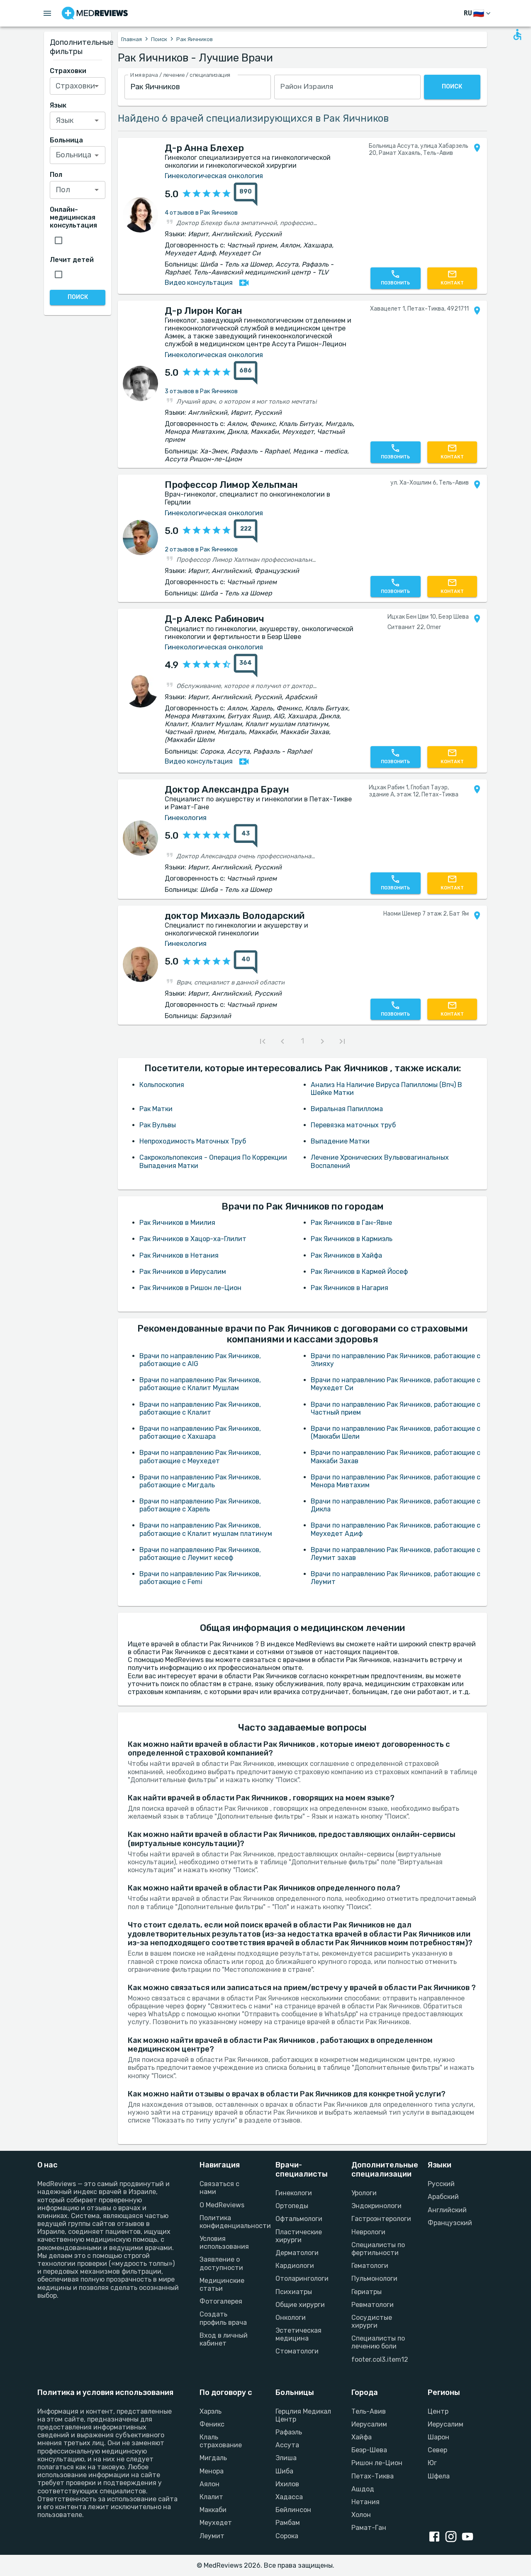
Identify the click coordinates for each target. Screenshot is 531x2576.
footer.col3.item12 (379, 2359)
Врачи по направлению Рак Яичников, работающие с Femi (200, 1578)
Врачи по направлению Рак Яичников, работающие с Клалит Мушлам (200, 1384)
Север (437, 2450)
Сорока (287, 2536)
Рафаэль (289, 2432)
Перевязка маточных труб (353, 1125)
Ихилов (287, 2484)
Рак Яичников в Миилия (177, 1223)
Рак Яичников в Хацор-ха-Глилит (193, 1239)
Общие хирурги (300, 2305)
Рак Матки (156, 1109)
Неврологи (368, 2232)
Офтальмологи (299, 2219)
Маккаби (213, 2510)
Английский (447, 2210)
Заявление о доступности (221, 2263)
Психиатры (294, 2292)
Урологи (364, 2193)
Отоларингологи (302, 2278)
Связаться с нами (219, 2188)
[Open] (97, 86)
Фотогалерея (221, 2301)
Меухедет (216, 2523)
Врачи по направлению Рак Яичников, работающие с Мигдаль (200, 1481)
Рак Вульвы (158, 1125)
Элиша (286, 2458)
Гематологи (370, 2266)
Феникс (212, 2424)
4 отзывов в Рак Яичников (201, 213)
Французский (450, 2223)
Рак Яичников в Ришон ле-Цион (190, 1288)
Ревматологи (373, 2305)
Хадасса (289, 2497)
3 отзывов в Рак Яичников (201, 391)
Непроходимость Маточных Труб (193, 1141)
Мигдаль (213, 2458)
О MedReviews (222, 2205)
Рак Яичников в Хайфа (346, 1255)
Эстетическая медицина (298, 2334)
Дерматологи (297, 2253)
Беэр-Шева (369, 2450)
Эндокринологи (376, 2206)
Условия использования (224, 2243)
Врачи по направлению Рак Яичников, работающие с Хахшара (200, 1432)
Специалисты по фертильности (378, 2249)
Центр (438, 2411)
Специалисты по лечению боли (378, 2342)
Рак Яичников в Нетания (179, 1255)
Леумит (212, 2536)
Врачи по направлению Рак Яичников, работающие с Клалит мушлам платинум (206, 1529)
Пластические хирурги (299, 2236)
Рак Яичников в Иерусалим (183, 1272)
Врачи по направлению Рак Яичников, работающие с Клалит (200, 1408)
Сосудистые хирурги (372, 2321)
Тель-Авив (369, 2411)
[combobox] (198, 87)
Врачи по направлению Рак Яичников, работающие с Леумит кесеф (200, 1554)
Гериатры (367, 2292)
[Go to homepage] (95, 13)
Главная (132, 39)
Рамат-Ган (369, 2528)
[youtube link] (469, 2537)
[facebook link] (436, 2537)
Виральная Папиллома (347, 1109)
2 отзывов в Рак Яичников (201, 550)
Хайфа (362, 2437)
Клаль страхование (221, 2441)
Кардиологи (295, 2266)
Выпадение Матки (340, 1141)
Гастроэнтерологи (379, 2219)
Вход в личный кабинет (224, 2339)
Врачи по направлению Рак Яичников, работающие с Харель (200, 1505)
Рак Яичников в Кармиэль (352, 1239)
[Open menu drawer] (47, 13)
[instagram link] (453, 2537)
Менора (212, 2471)
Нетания (365, 2502)
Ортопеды (292, 2206)
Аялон (209, 2484)
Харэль (211, 2411)
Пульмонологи (374, 2278)
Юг (432, 2463)
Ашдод (363, 2489)
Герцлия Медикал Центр (303, 2415)
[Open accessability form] (517, 34)
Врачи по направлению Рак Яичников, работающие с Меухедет (200, 1457)
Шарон (438, 2437)
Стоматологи (297, 2351)
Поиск (159, 39)
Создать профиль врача (223, 2318)
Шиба (284, 2471)
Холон (361, 2515)
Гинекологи (294, 2193)
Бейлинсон (293, 2510)
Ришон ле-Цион (377, 2463)
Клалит (211, 2497)
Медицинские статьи (222, 2285)
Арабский (443, 2197)
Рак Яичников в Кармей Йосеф (359, 1272)
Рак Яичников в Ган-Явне (351, 1223)
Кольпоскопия (162, 1085)
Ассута (287, 2445)
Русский (441, 2184)
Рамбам (288, 2523)
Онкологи (291, 2318)
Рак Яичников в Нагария (350, 1288)
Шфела (439, 2476)
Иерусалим (369, 2424)
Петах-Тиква (373, 2476)
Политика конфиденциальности (228, 2222)
